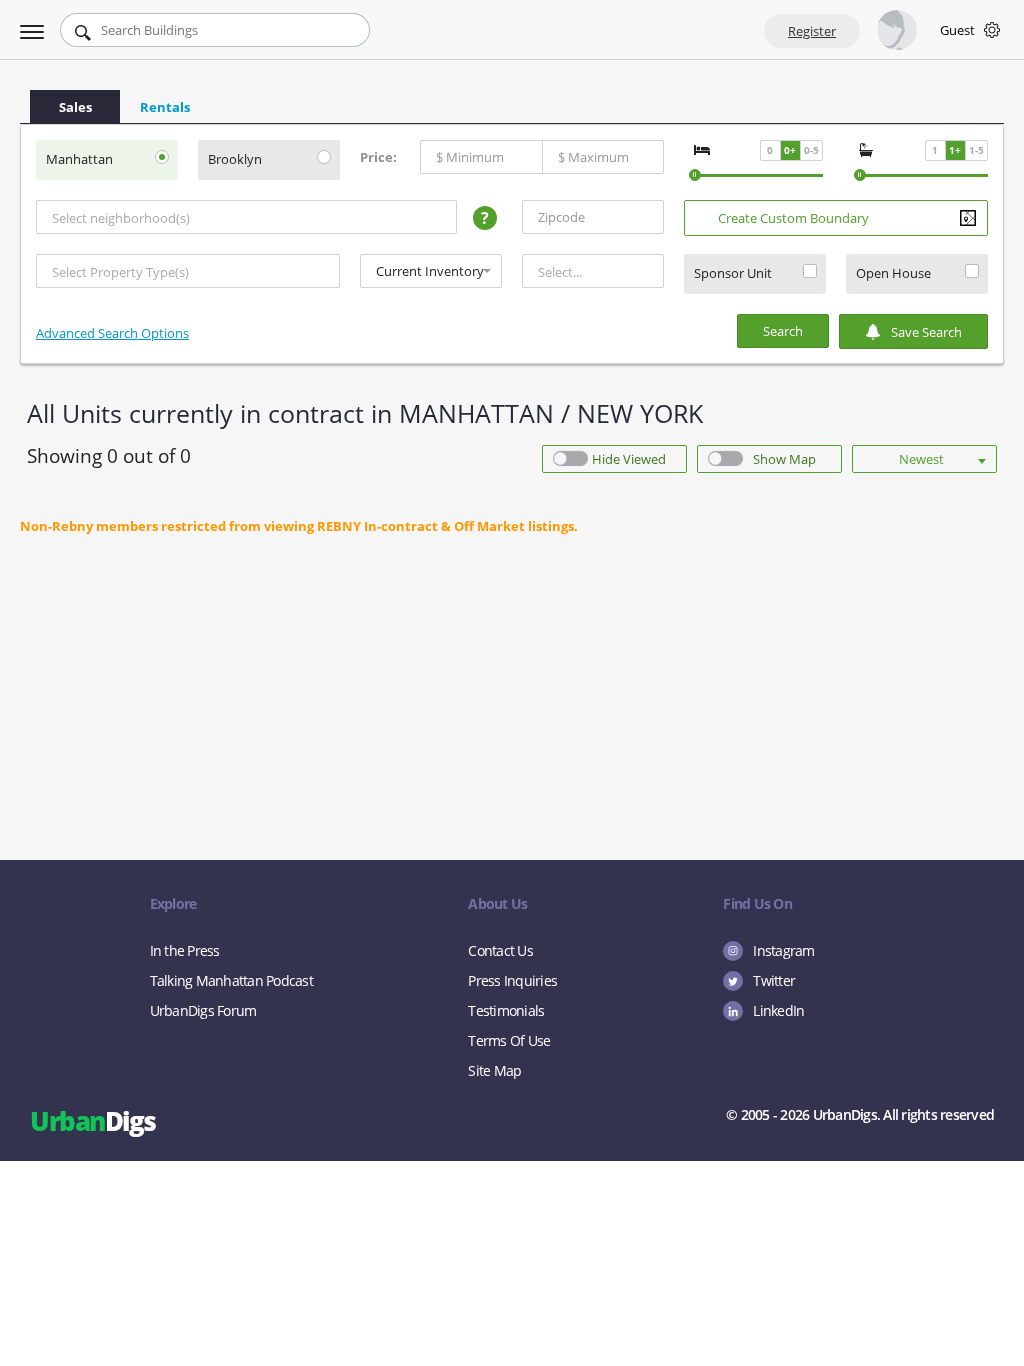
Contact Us (500, 950)
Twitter (774, 980)
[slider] (695, 175)
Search (783, 331)
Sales (75, 107)
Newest (921, 459)
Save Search (926, 332)
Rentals (165, 107)
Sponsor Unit (733, 273)
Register (812, 31)
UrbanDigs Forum (203, 1010)
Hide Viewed (629, 459)
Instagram (783, 950)
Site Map (494, 1070)
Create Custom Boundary (793, 218)
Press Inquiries (512, 980)
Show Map (784, 459)
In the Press (185, 950)
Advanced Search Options (112, 333)
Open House (893, 273)
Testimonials (506, 1010)
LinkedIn (778, 1010)
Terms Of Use (509, 1040)
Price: (378, 157)
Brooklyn (235, 159)
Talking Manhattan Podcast (231, 980)
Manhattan (79, 159)
